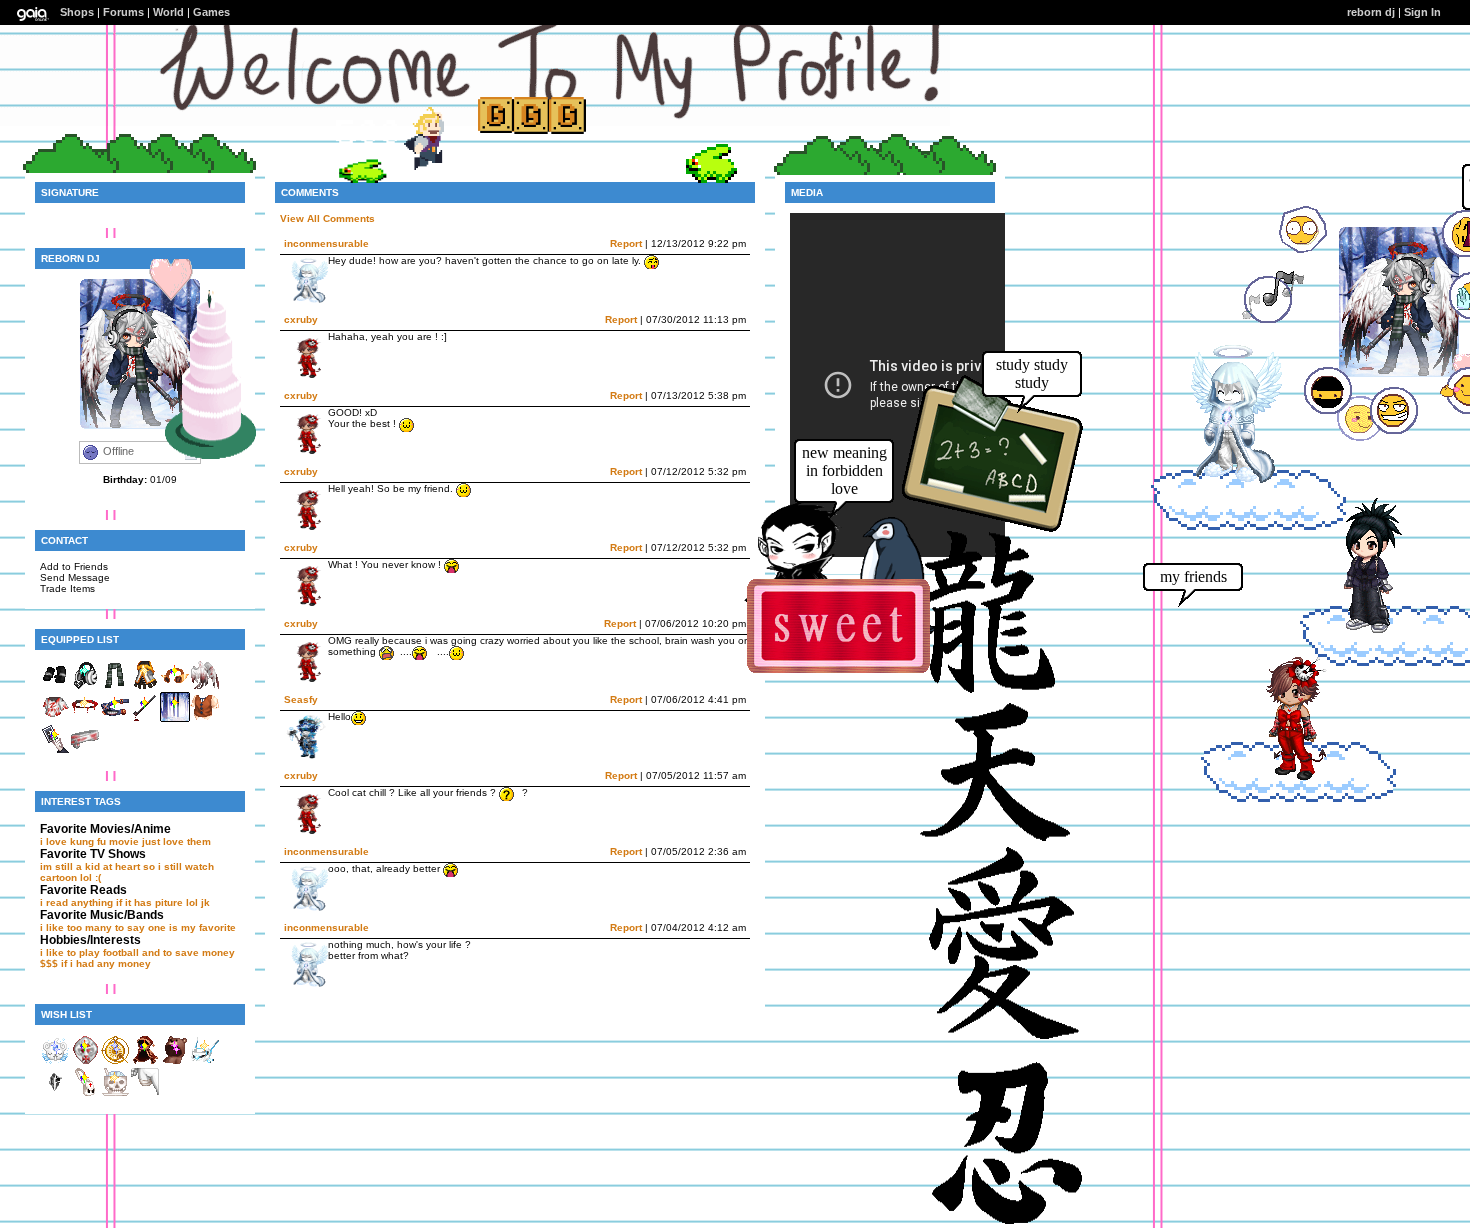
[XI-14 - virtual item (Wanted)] (205, 1061)
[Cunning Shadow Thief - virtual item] (55, 750)
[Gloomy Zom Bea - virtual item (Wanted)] (55, 1093)
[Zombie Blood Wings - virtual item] (205, 686)
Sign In (1422, 12)
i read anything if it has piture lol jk (125, 902)
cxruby (301, 319)
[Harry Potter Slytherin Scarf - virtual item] (115, 686)
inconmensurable (326, 243)
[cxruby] (1284, 778)
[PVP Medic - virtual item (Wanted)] (85, 1093)
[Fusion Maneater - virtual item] (115, 718)
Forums (123, 12)
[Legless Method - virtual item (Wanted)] (145, 1093)
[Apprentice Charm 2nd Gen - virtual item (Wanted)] (55, 1061)
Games (211, 12)
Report (626, 243)
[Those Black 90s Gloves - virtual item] (55, 686)
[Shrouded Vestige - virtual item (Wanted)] (145, 1061)
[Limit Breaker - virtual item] (145, 686)
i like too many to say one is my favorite (138, 927)
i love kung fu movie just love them (125, 841)
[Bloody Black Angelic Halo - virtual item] (85, 718)
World (168, 12)
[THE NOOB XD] (1359, 630)
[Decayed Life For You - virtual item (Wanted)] (115, 1093)
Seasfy (301, 699)
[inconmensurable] (1222, 478)
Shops (77, 12)
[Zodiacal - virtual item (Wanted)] (115, 1061)
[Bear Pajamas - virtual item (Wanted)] (175, 1061)
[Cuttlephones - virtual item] (85, 686)
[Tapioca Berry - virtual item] (205, 718)
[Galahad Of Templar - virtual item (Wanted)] (85, 1061)
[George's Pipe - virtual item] (145, 718)
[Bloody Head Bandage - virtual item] (85, 750)
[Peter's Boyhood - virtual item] (175, 686)
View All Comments (327, 218)
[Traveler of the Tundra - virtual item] (175, 718)
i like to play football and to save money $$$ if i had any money (137, 958)
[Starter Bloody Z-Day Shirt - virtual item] (55, 718)
